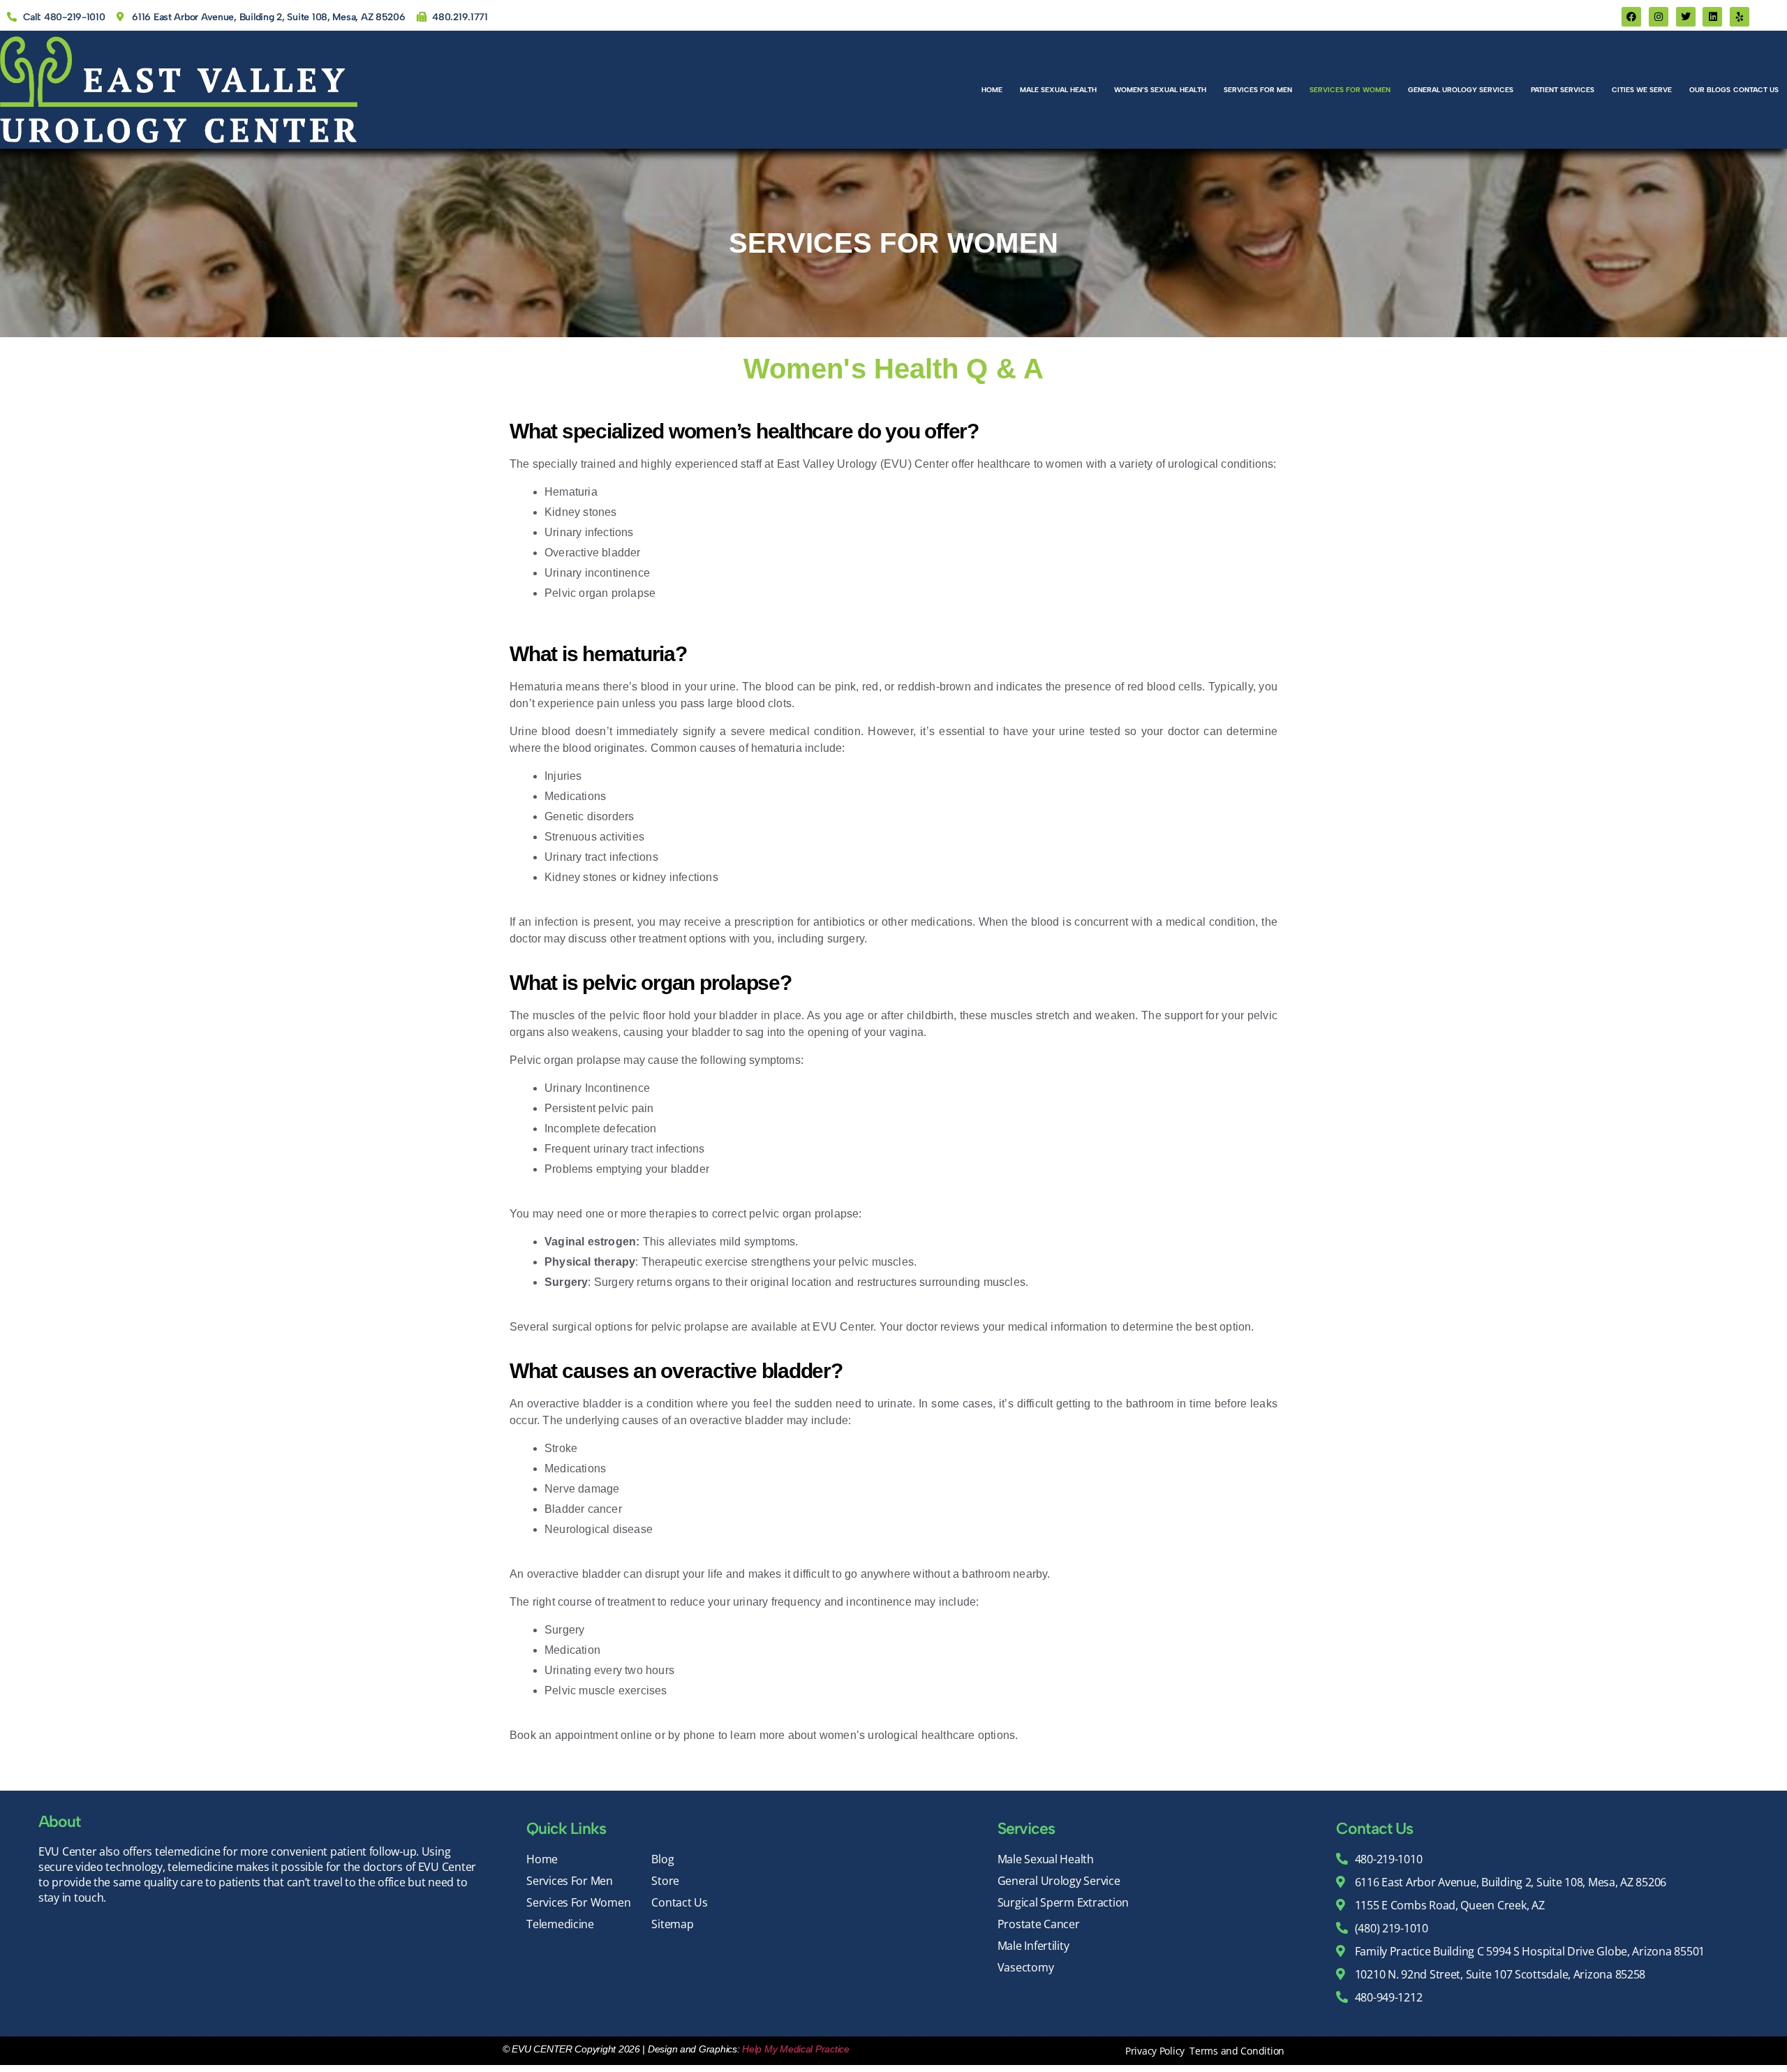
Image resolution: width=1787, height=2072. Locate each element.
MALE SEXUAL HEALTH (1058, 90)
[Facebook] (1631, 17)
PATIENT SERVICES (1563, 90)
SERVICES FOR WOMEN (1350, 90)
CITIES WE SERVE (1642, 90)
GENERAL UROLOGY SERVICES (1461, 90)
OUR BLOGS (1710, 90)
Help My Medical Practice (796, 2049)
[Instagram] (1659, 17)
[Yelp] (1740, 17)
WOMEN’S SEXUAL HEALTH (1160, 90)
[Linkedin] (1712, 17)
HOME (992, 90)
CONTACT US (1756, 90)
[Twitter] (1686, 17)
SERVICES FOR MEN (1258, 90)
